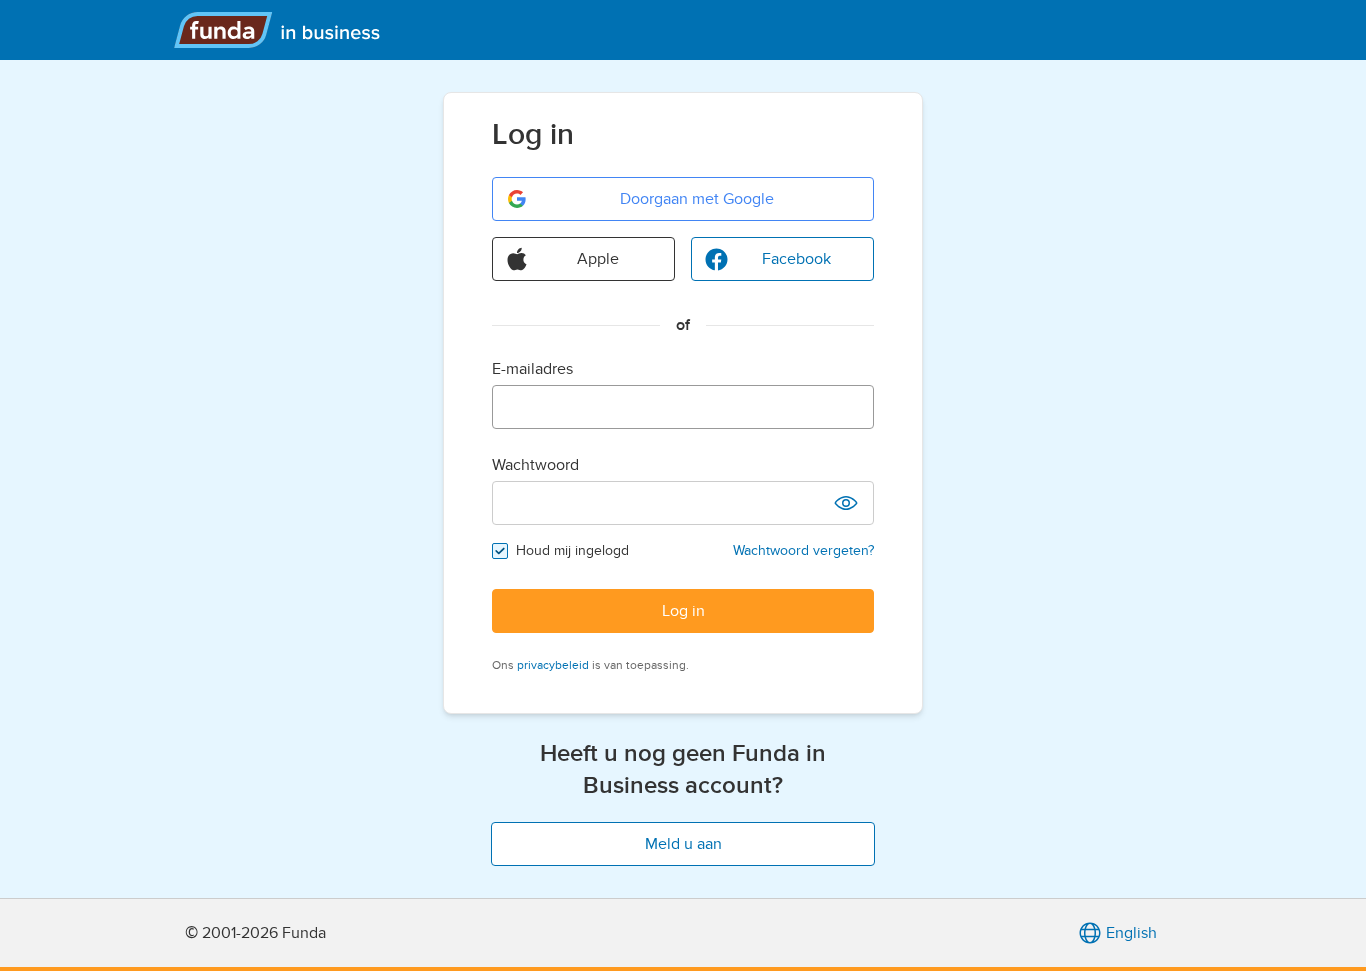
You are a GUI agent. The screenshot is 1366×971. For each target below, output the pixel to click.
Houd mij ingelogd (572, 550)
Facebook (796, 259)
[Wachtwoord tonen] (846, 503)
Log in (683, 611)
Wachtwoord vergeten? (803, 550)
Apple (598, 259)
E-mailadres (532, 369)
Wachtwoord (535, 465)
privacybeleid (553, 665)
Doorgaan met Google (697, 199)
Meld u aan (683, 844)
